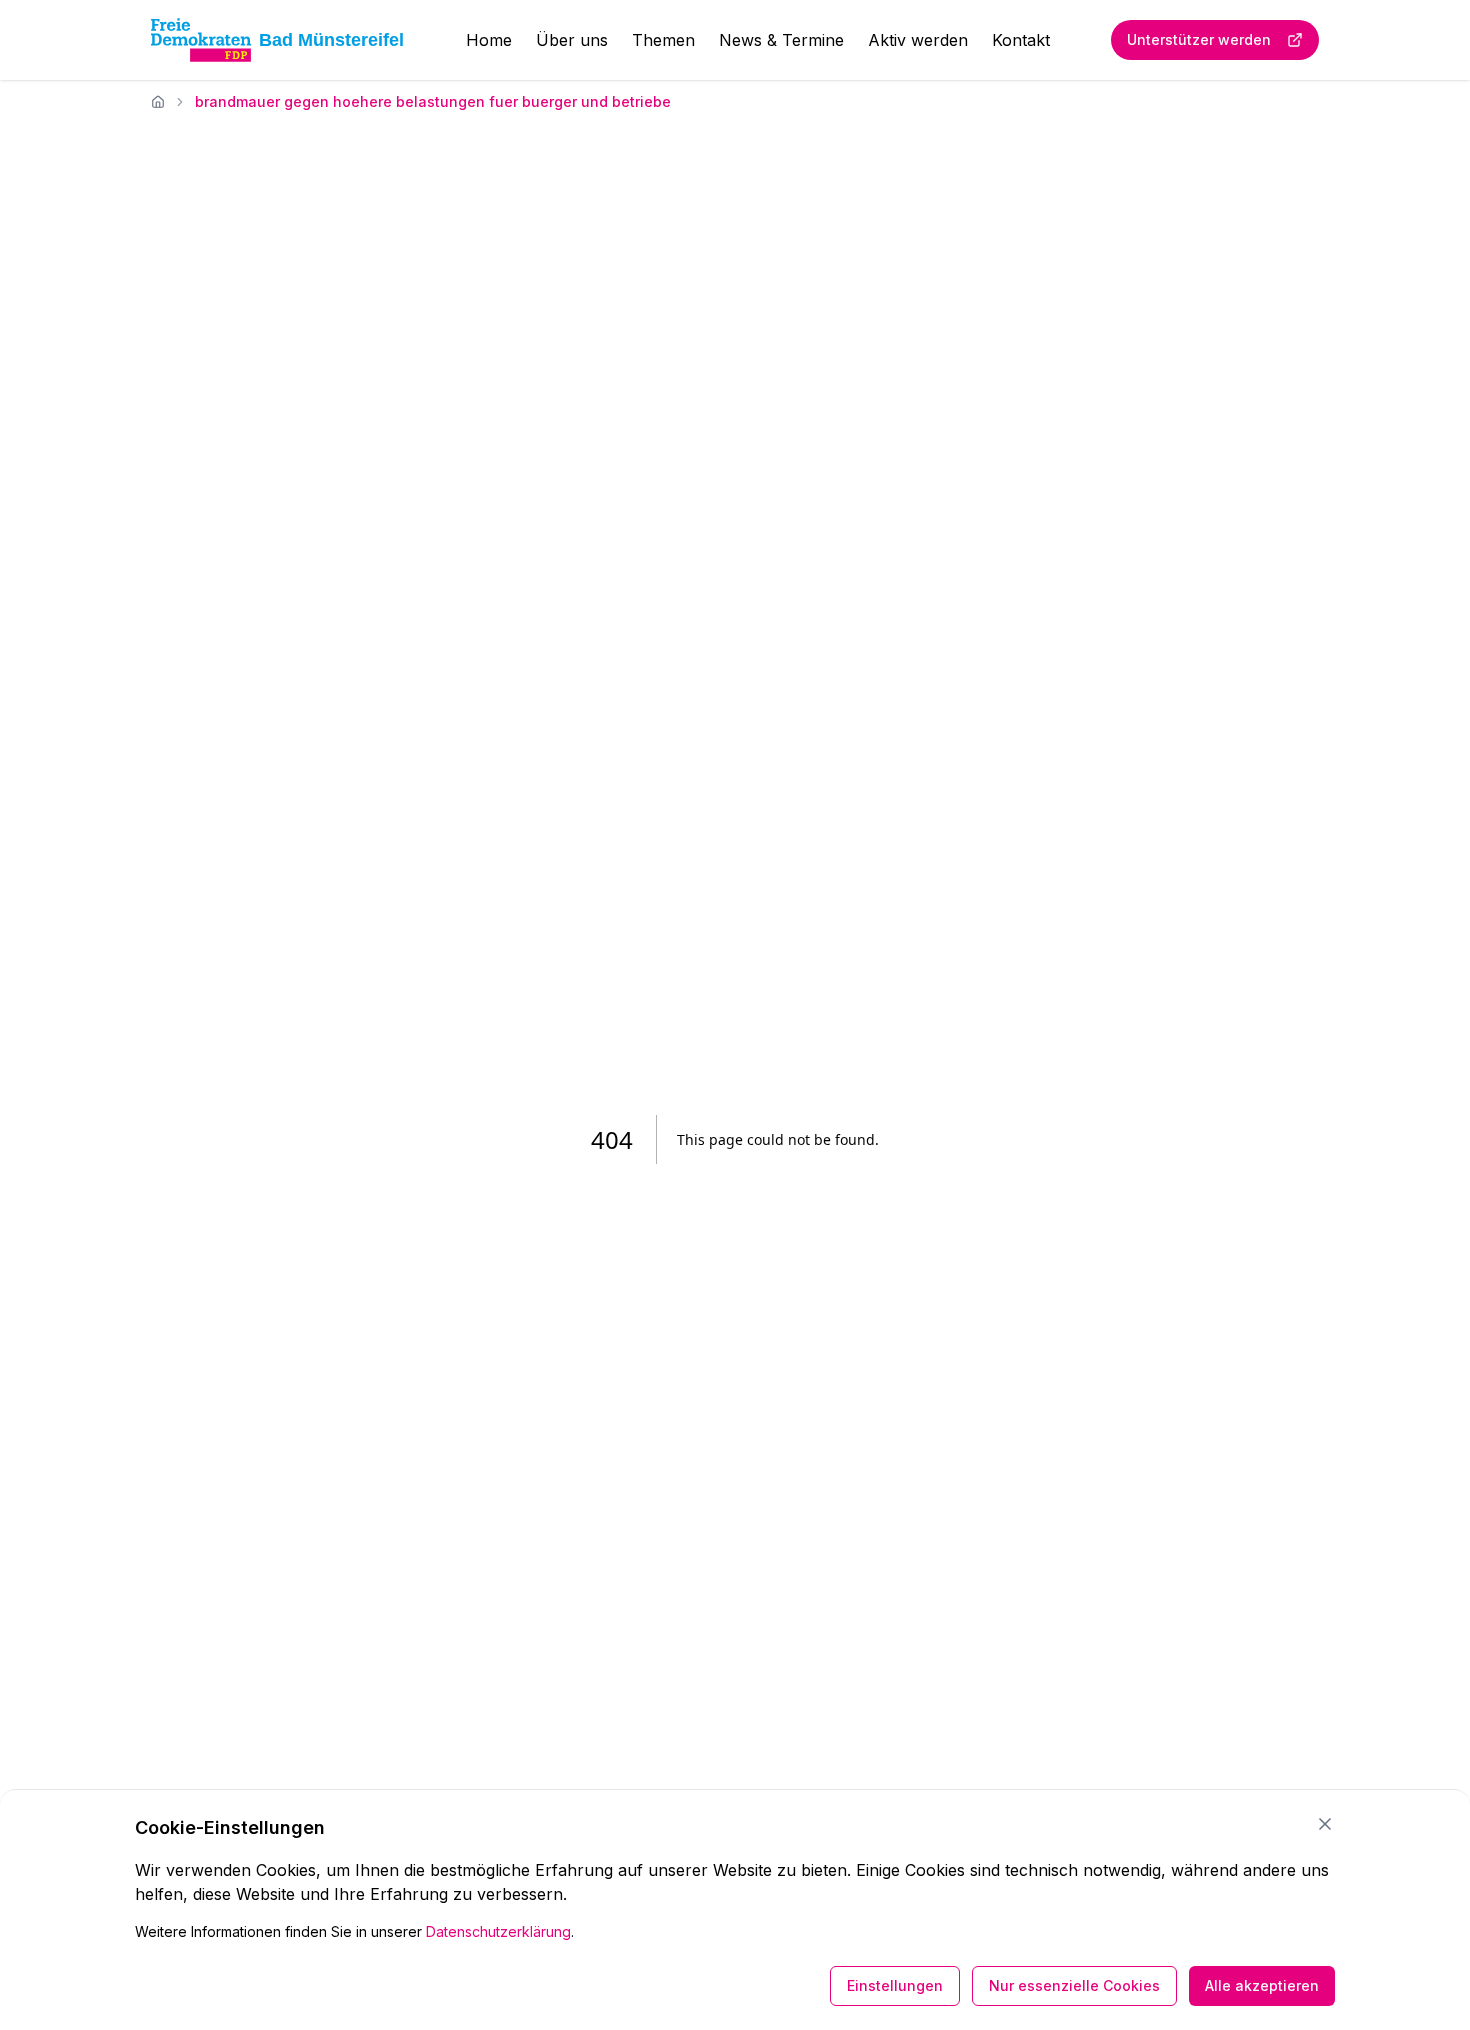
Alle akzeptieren (1262, 1985)
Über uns (572, 40)
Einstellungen (895, 1985)
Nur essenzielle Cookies (1074, 1985)
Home (489, 40)
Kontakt (1021, 40)
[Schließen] (1325, 1824)
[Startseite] (158, 102)
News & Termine (781, 40)
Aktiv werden (918, 40)
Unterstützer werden (1199, 39)
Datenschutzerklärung (498, 1931)
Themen (663, 40)
